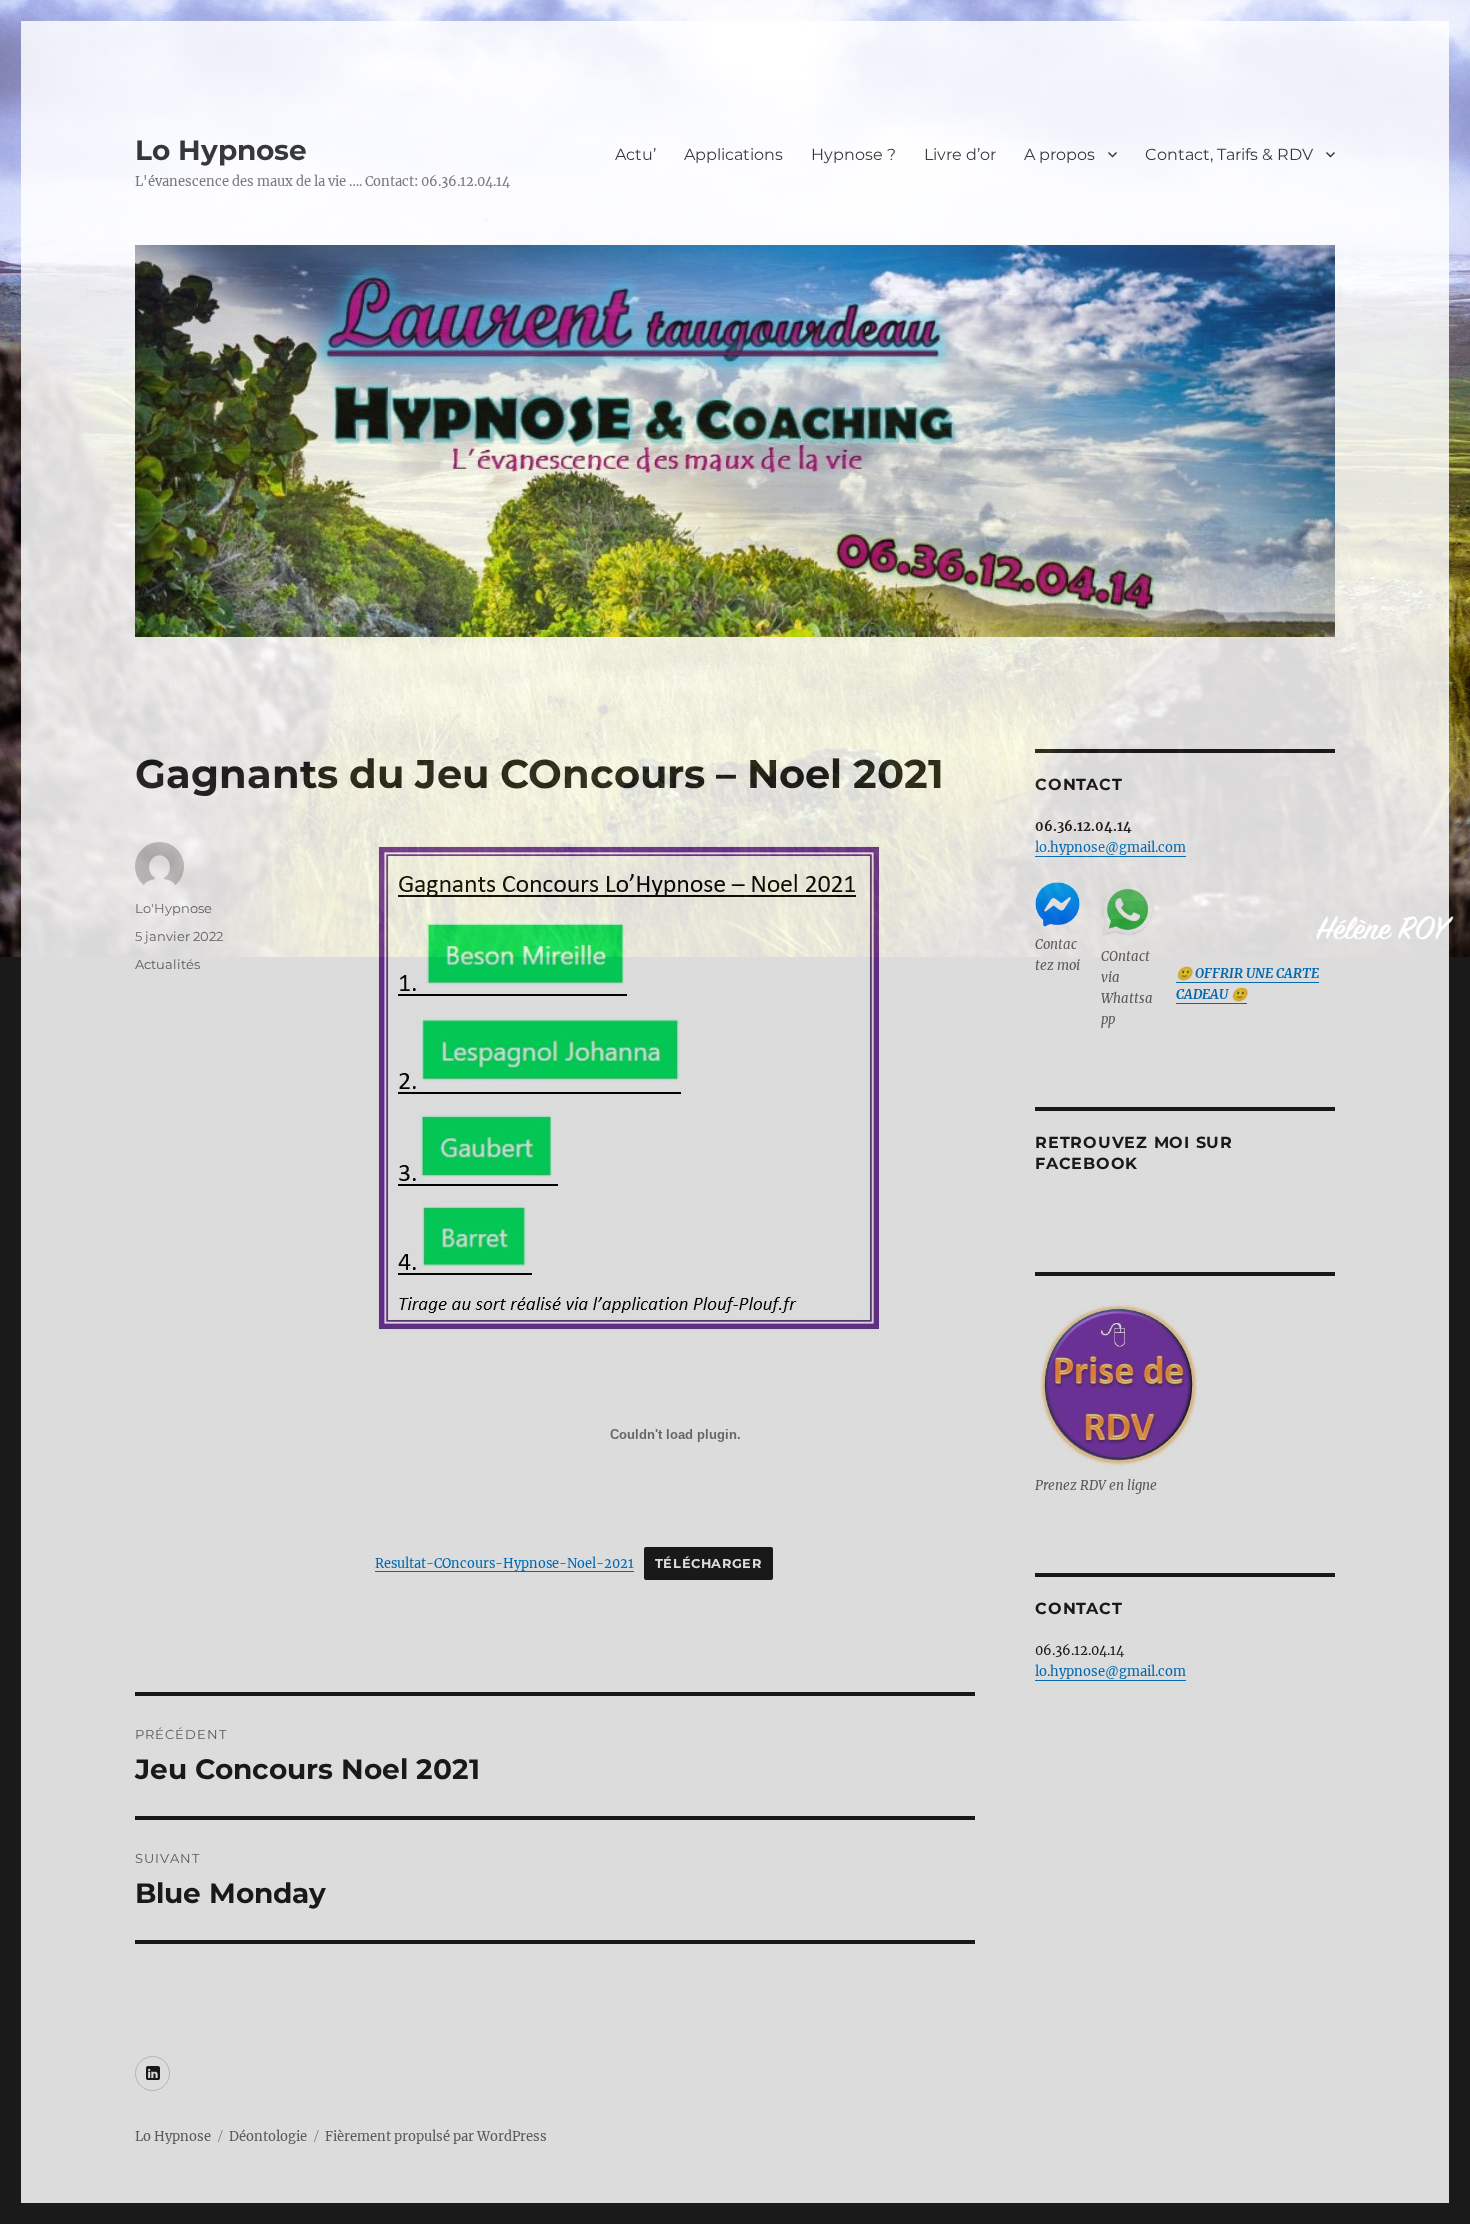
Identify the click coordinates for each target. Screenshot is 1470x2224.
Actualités (167, 964)
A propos (1059, 154)
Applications (733, 154)
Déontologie (268, 2136)
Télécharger (708, 1563)
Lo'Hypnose (173, 908)
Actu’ (635, 154)
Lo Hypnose (221, 150)
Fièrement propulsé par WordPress (436, 2136)
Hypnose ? (853, 154)
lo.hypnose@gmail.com (1110, 847)
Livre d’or (960, 154)
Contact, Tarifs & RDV (1229, 154)
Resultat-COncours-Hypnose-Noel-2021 (504, 1563)
